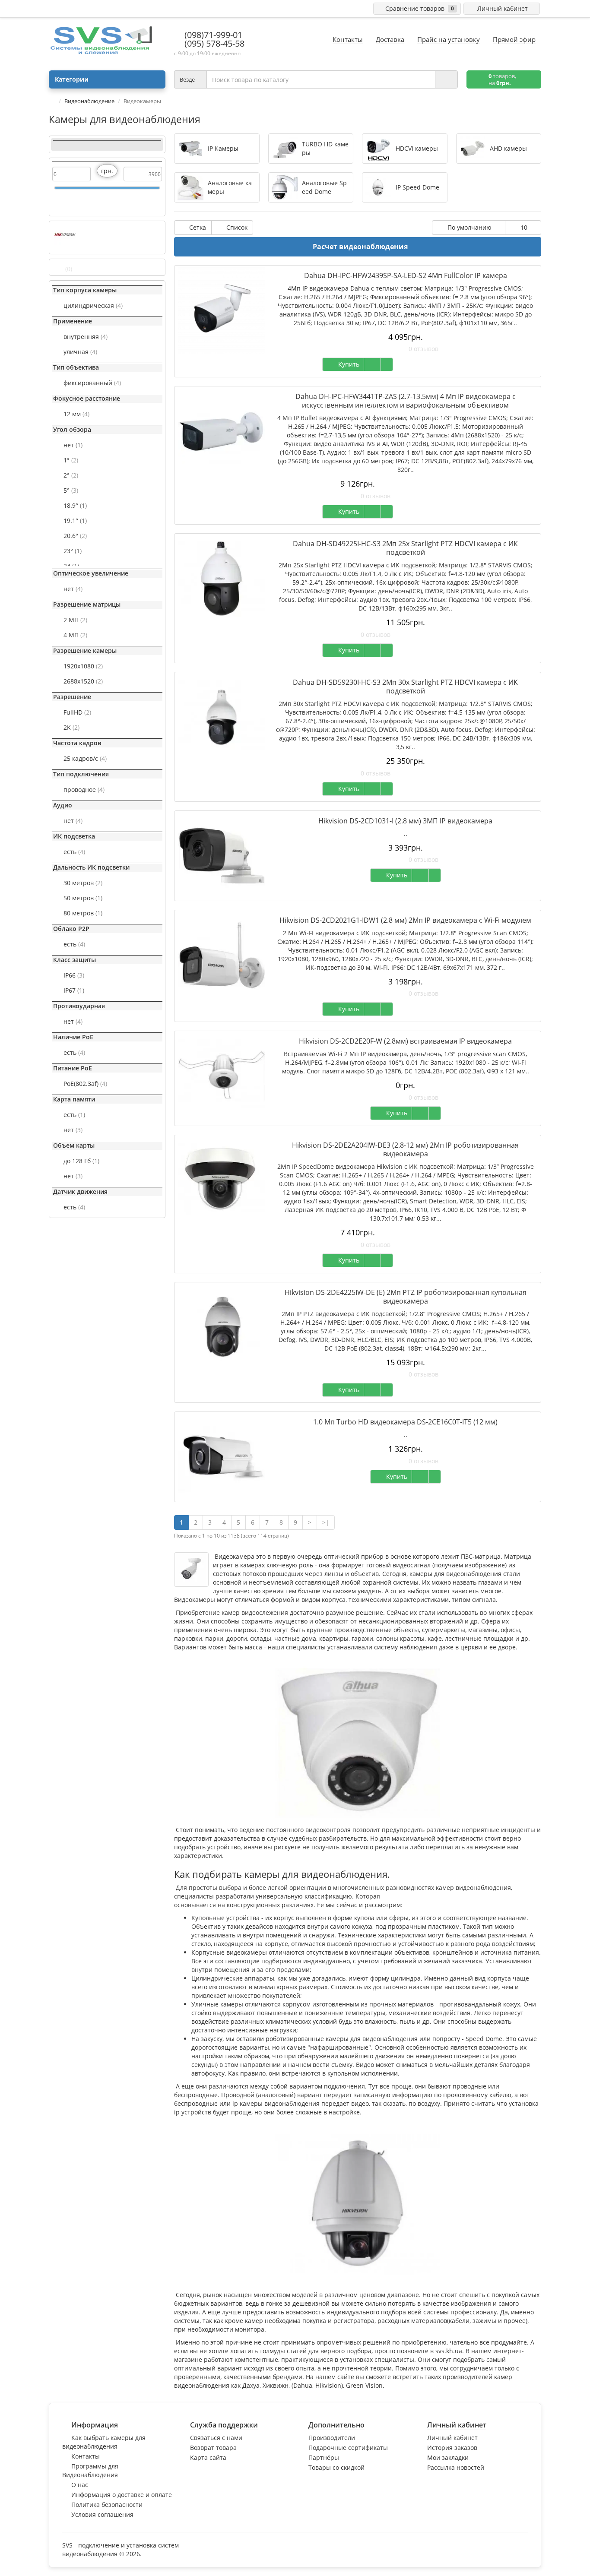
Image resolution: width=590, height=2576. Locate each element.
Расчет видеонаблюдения (360, 247)
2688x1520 (83, 681)
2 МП (75, 620)
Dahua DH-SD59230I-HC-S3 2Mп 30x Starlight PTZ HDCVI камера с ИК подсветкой (405, 687)
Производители (332, 2438)
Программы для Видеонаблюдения (90, 2470)
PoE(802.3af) (85, 1084)
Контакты (86, 2456)
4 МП (75, 635)
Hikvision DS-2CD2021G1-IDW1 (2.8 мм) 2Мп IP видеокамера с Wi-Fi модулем (405, 920)
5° (71, 490)
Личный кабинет (452, 2438)
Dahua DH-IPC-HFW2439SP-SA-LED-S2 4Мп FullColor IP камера (406, 275)
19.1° (75, 521)
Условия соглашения (102, 2514)
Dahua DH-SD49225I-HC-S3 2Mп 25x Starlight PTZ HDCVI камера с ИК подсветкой (405, 548)
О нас (80, 2485)
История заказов (452, 2448)
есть (74, 852)
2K (71, 727)
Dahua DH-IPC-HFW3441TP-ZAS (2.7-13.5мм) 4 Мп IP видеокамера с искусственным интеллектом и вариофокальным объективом (406, 401)
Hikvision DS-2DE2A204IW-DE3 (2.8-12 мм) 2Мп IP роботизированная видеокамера (405, 1149)
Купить (347, 364)
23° (73, 551)
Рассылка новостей (456, 2467)
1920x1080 (83, 666)
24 (71, 566)
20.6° (75, 536)
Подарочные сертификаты (348, 2448)
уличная (80, 352)
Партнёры (324, 2457)
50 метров (83, 898)
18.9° (75, 505)
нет (73, 445)
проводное (84, 790)
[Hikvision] (65, 235)
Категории (72, 79)
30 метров (83, 883)
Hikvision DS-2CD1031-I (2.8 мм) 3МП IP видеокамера (405, 821)
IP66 (74, 975)
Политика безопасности (107, 2505)
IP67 (74, 990)
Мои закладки (448, 2457)
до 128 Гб (81, 1161)
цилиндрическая (93, 305)
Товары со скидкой (336, 2467)
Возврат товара (213, 2448)
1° (71, 460)
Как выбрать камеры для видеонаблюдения (104, 2442)
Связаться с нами (216, 2438)
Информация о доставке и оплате (122, 2495)
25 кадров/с (85, 758)
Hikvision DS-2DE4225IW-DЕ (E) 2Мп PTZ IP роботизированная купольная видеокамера (406, 1297)
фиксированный (92, 383)
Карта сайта (208, 2457)
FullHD (77, 712)
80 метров (83, 913)
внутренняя (86, 337)
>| (326, 1522)
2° (71, 475)
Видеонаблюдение (89, 101)
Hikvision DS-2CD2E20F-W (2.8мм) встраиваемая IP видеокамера (405, 1041)
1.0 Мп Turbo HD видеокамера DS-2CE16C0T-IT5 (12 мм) (405, 1422)
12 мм (76, 414)
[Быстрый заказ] (372, 364)
